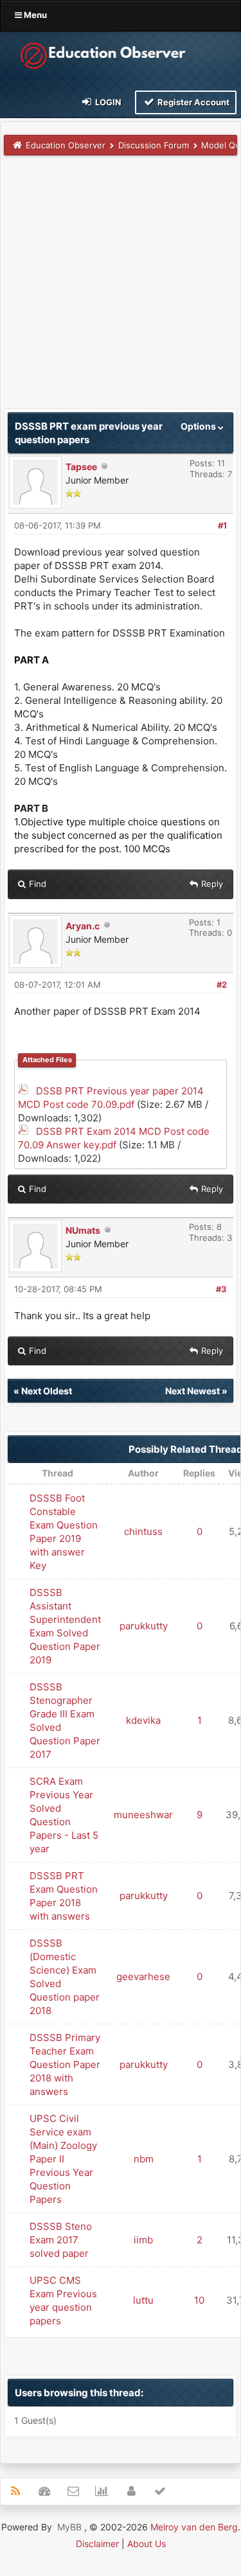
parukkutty (144, 1626)
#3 (221, 1289)
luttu (143, 2300)
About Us (147, 2544)
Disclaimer (97, 2544)
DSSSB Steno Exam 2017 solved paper (61, 2240)
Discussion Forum (154, 145)
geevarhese (143, 1976)
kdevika (143, 1720)
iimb (143, 2240)
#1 (222, 525)
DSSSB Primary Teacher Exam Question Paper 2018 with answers (65, 2064)
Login (107, 102)
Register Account (192, 102)
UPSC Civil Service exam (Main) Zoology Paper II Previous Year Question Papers (63, 2159)
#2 (222, 985)
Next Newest (192, 1391)
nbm (144, 2159)
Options (199, 426)
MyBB (69, 2527)
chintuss (143, 1531)
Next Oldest (47, 1391)
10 (199, 2300)
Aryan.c (83, 926)
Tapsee (81, 467)
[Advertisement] (121, 288)
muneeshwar (143, 1815)
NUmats (83, 1230)
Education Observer (66, 145)
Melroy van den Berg (194, 2527)
